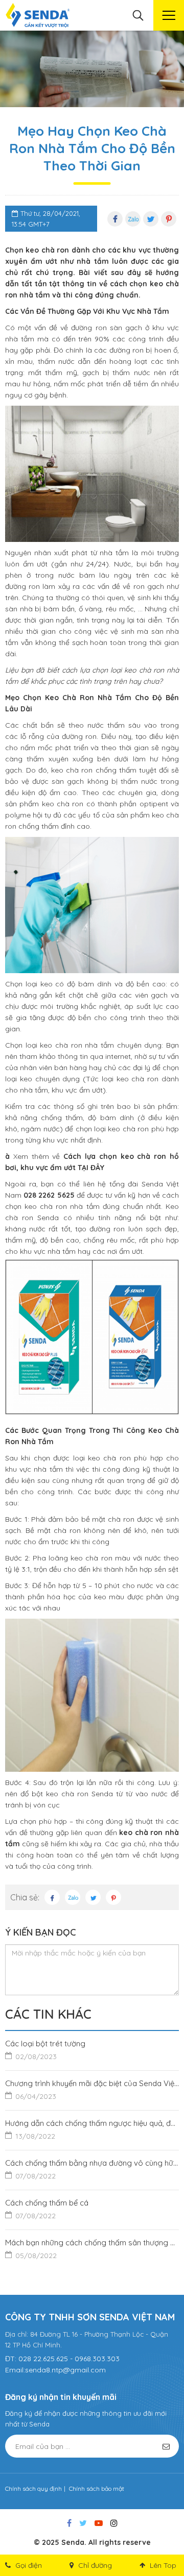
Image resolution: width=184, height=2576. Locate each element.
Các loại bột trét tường (45, 2050)
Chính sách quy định (33, 2488)
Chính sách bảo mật (97, 2488)
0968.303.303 (97, 2359)
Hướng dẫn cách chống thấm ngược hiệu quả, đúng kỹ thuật (92, 2129)
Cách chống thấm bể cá (47, 2209)
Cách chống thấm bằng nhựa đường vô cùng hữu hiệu (92, 2169)
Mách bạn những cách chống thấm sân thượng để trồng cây (92, 2249)
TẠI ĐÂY (91, 1168)
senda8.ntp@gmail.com (65, 2370)
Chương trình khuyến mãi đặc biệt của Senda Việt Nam (92, 2090)
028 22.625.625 (43, 2359)
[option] (92, 69)
